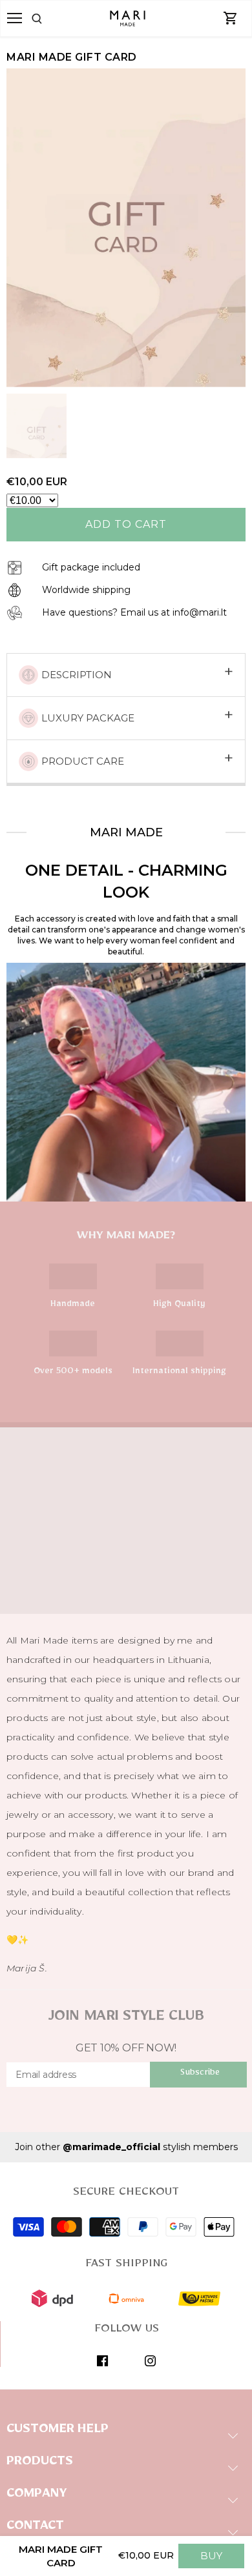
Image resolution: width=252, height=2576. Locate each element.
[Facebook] (102, 2360)
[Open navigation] (15, 18)
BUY (211, 2556)
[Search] (51, 19)
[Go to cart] (231, 19)
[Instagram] (150, 2360)
